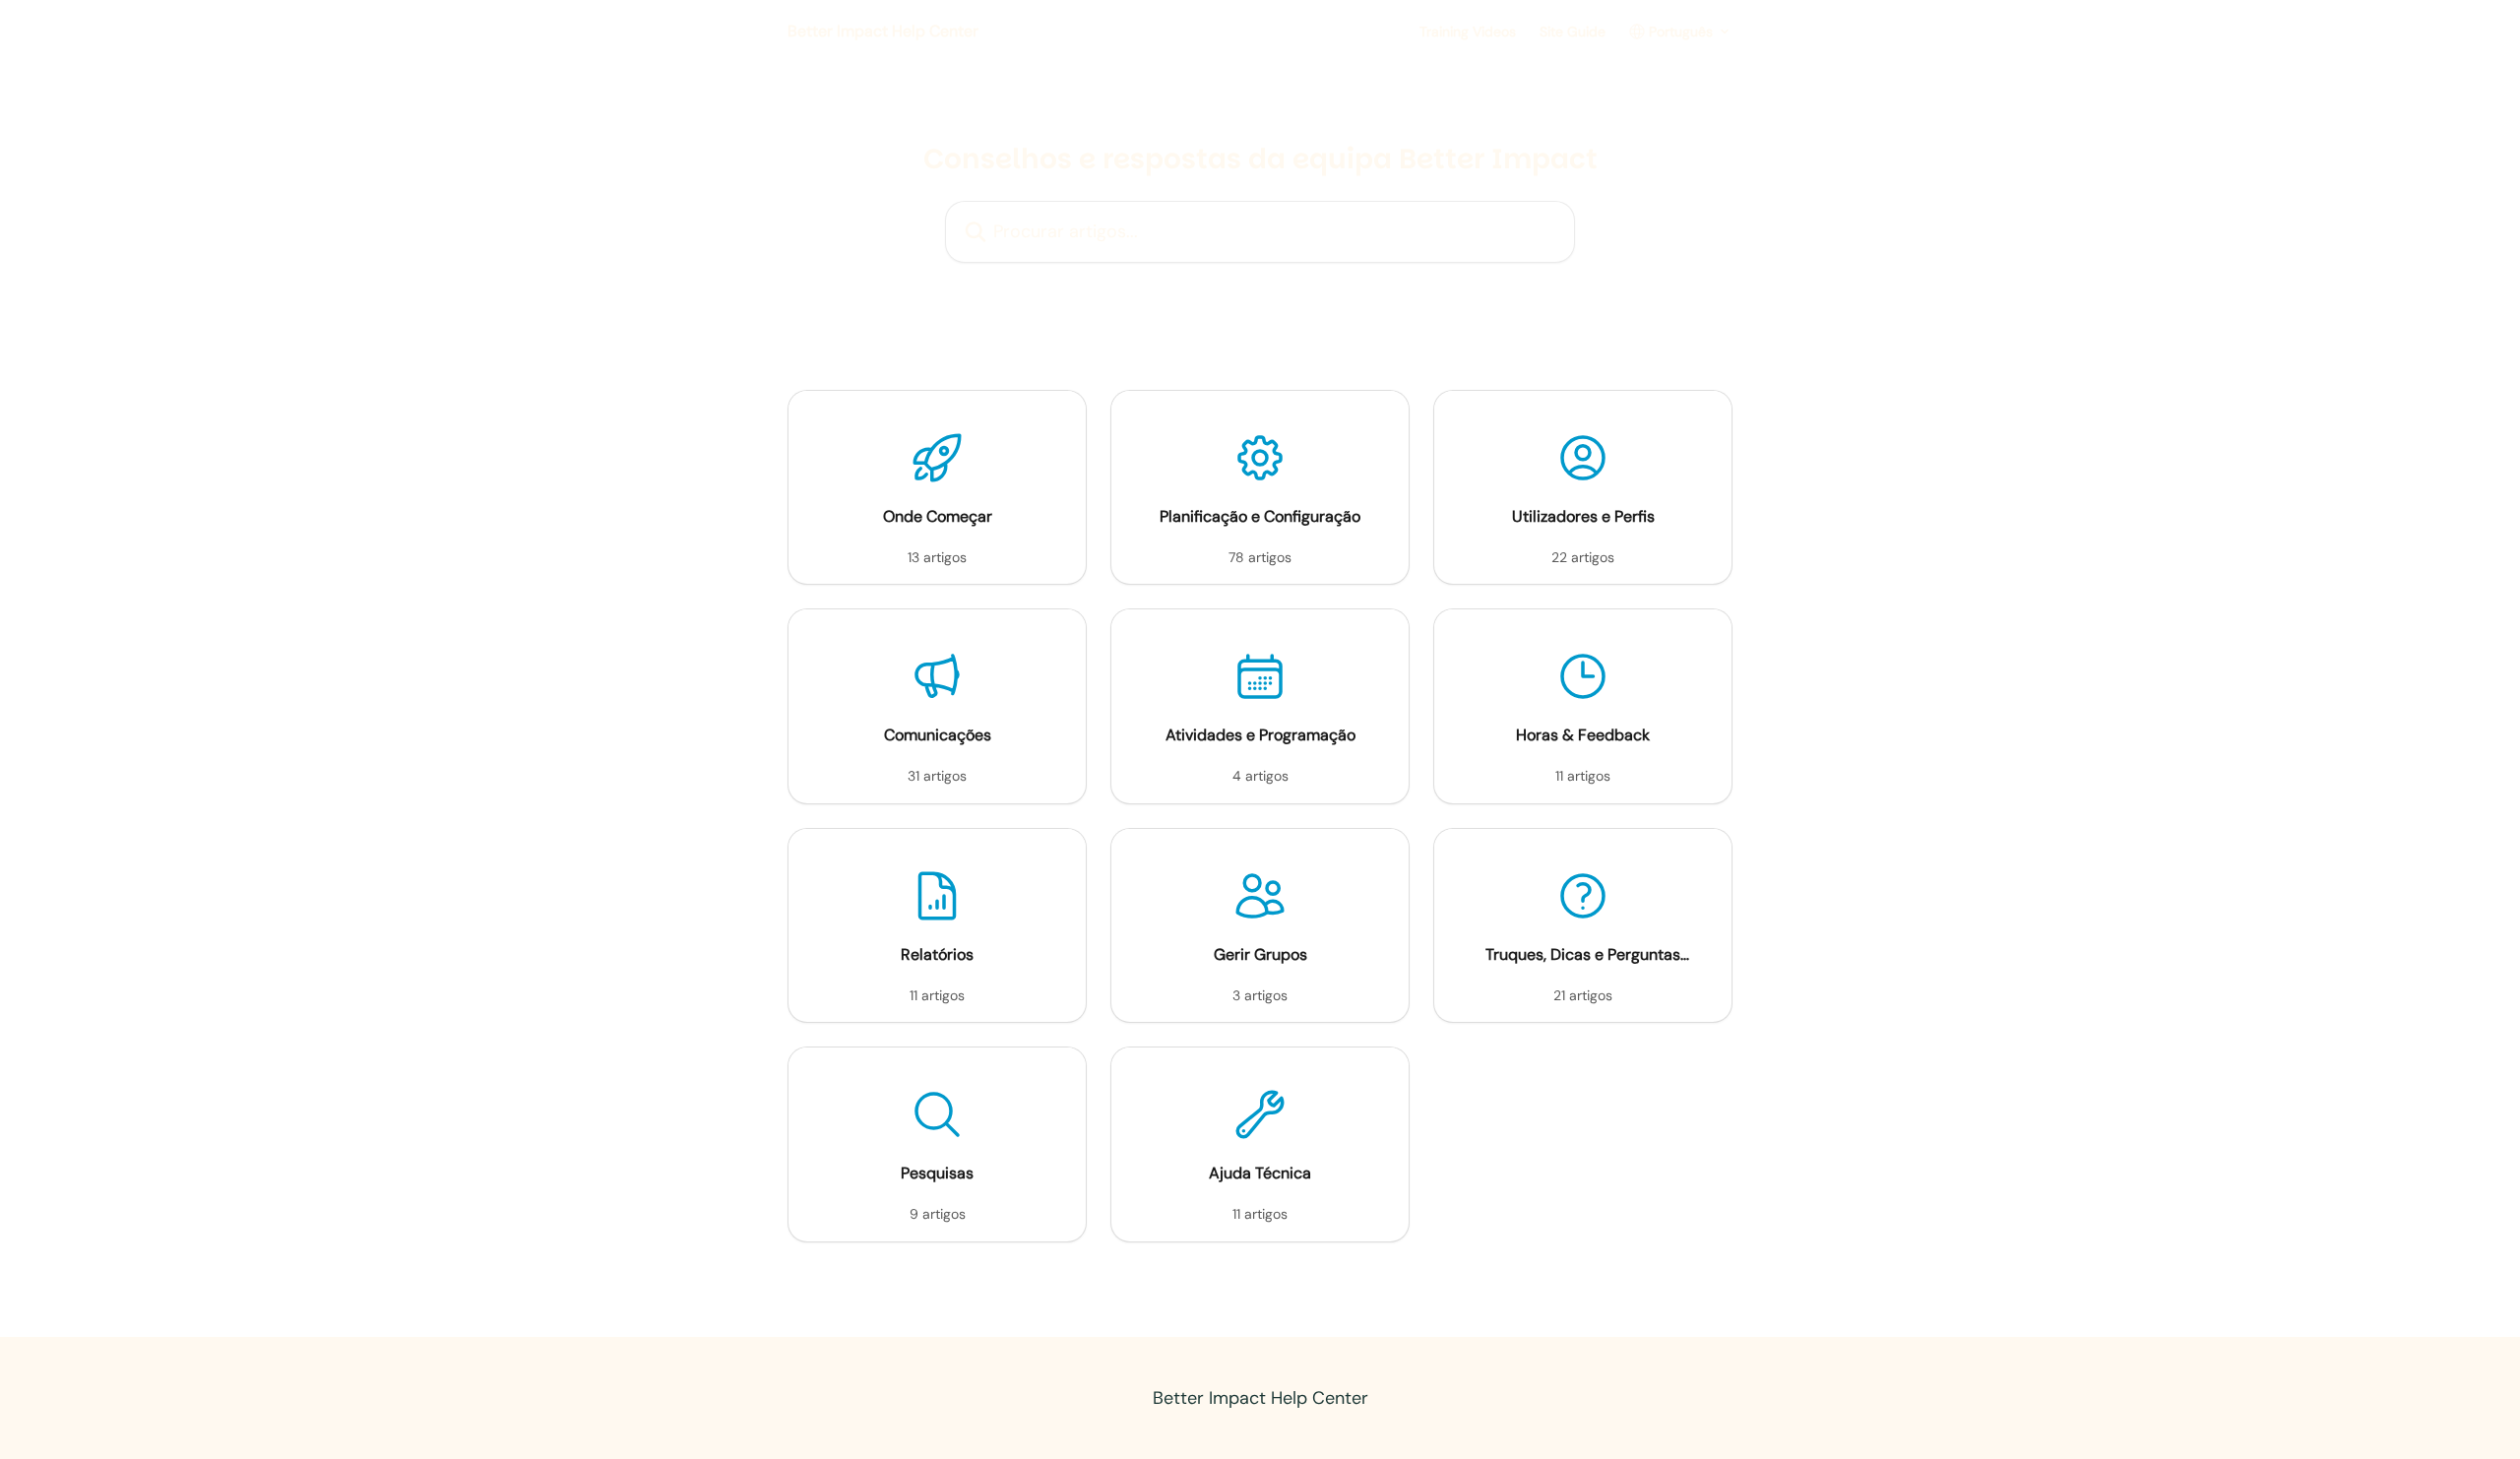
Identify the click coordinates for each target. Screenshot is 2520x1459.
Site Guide (1573, 32)
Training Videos (1468, 32)
